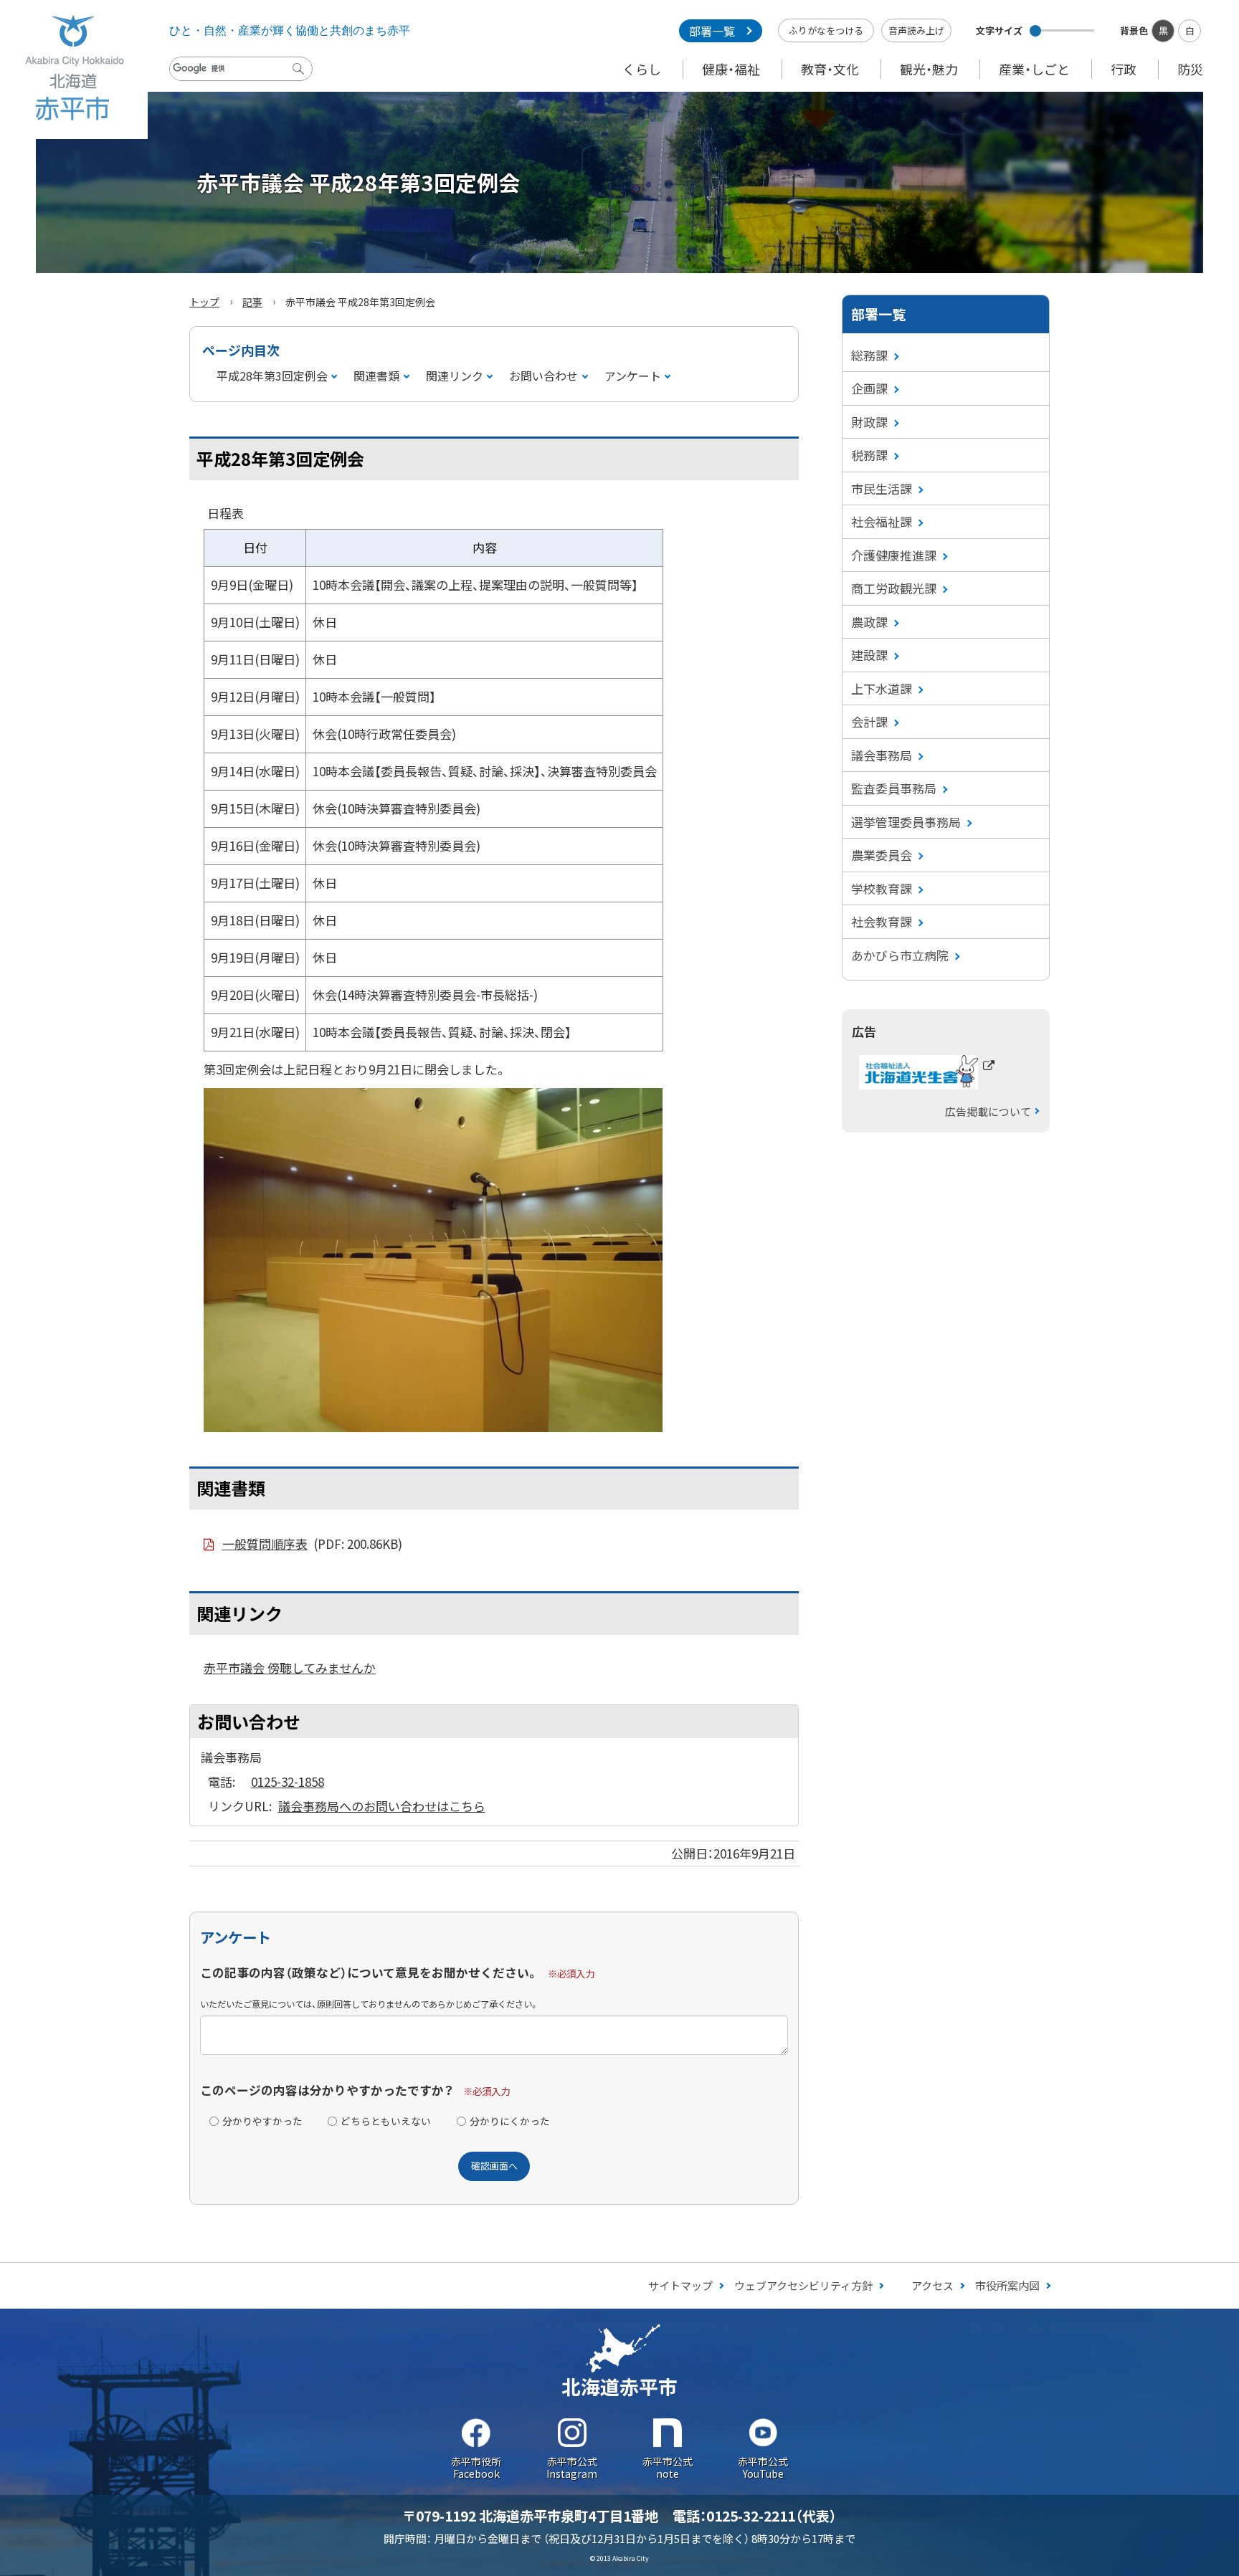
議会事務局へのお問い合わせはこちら (382, 1806)
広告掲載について (988, 1111)
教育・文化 (830, 69)
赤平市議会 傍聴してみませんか (290, 1668)
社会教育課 (882, 921)
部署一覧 (712, 31)
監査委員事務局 (894, 788)
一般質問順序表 (312, 1544)
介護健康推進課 (894, 555)
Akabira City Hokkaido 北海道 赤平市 (74, 70)
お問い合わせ (543, 376)
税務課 (869, 455)
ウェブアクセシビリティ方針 (803, 2285)
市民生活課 (882, 488)
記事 (252, 302)
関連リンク (455, 376)
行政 (1124, 69)
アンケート (633, 376)
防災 (1190, 69)
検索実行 (302, 80)
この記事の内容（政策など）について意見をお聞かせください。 (369, 1972)
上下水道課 (882, 688)
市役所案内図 (1007, 2285)
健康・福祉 (731, 69)
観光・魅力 (929, 69)
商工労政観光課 (894, 588)
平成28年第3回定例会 (272, 376)
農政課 (869, 622)
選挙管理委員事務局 (906, 822)
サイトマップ (680, 2285)
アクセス (932, 2285)
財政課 (869, 422)
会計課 (869, 721)
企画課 (869, 388)
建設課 (869, 655)
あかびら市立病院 (900, 955)
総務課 (869, 355)
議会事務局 (882, 755)
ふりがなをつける (826, 30)
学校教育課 (882, 888)
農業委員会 (882, 855)
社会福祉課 (882, 521)
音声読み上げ (916, 30)
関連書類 (376, 376)
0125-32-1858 (288, 1781)
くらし (642, 69)
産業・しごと (1034, 69)
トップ (204, 302)
